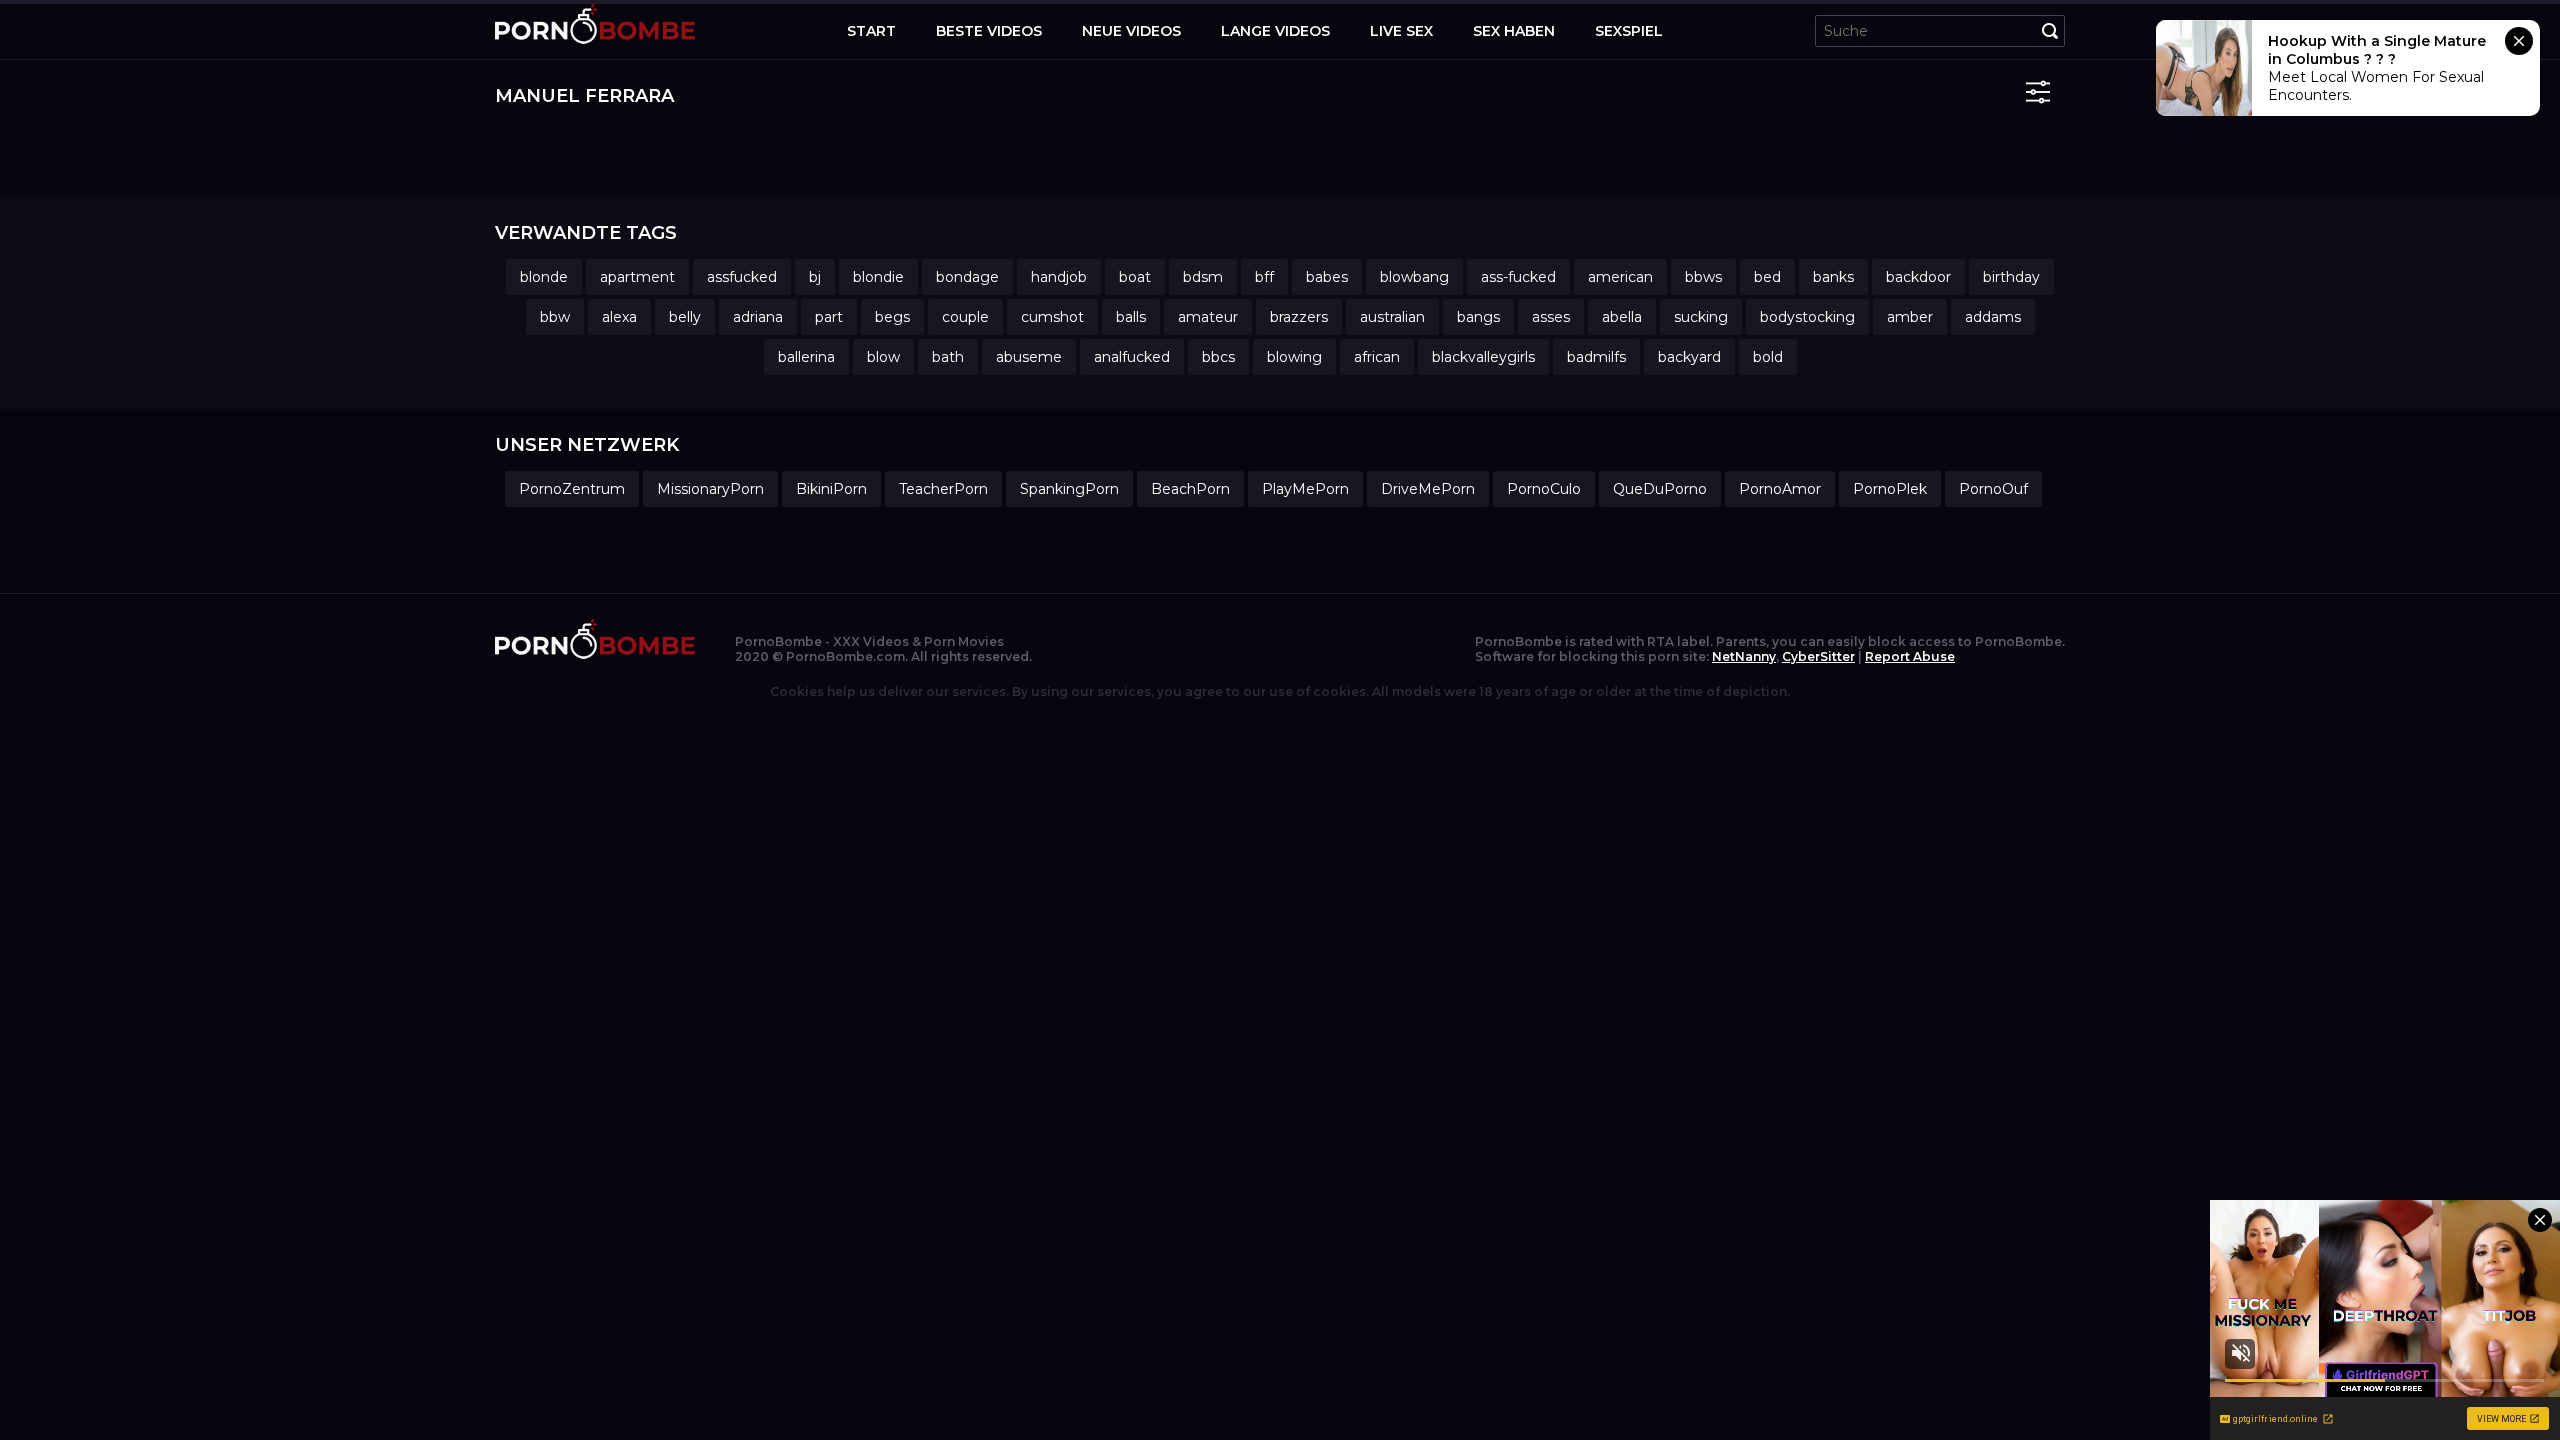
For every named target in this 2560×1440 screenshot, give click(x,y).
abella (1622, 317)
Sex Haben (1514, 31)
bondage (967, 277)
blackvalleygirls (1483, 357)
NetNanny (1744, 656)
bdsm (1203, 277)
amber (1910, 317)
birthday (2011, 277)
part (829, 317)
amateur (1208, 317)
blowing (1294, 357)
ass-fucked (1518, 277)
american (1620, 277)
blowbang (1414, 277)
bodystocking (1807, 317)
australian (1392, 317)
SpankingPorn (1069, 489)
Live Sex (1401, 31)
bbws (1703, 277)
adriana (758, 317)
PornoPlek (1890, 489)
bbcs (1218, 357)
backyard (1689, 357)
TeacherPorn (943, 489)
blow (883, 357)
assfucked (742, 277)
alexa (619, 317)
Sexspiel (1629, 31)
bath (948, 357)
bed (1767, 277)
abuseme (1029, 357)
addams (1993, 317)
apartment (637, 277)
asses (1551, 317)
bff (1264, 277)
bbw (555, 317)
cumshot (1052, 317)
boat (1135, 277)
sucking (1701, 317)
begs (892, 317)
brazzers (1299, 317)
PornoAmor (1780, 489)
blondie (878, 277)
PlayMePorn (1305, 489)
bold (1768, 357)
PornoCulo (1544, 489)
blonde (544, 277)
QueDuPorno (1660, 489)
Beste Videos (989, 31)
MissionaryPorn (710, 489)
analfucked (1132, 357)
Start (871, 31)
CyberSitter (1818, 656)
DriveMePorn (1428, 489)
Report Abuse (1910, 656)
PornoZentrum (572, 489)
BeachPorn (1190, 489)
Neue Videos (1131, 31)
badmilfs (1596, 357)
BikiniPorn (831, 489)
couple (965, 317)
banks (1833, 277)
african (1377, 357)
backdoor (1918, 277)
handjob (1059, 277)
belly (685, 317)
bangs (1478, 317)
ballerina (806, 357)
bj (815, 277)
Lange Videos (1275, 31)
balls (1131, 317)
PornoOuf (1993, 489)
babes (1327, 277)
